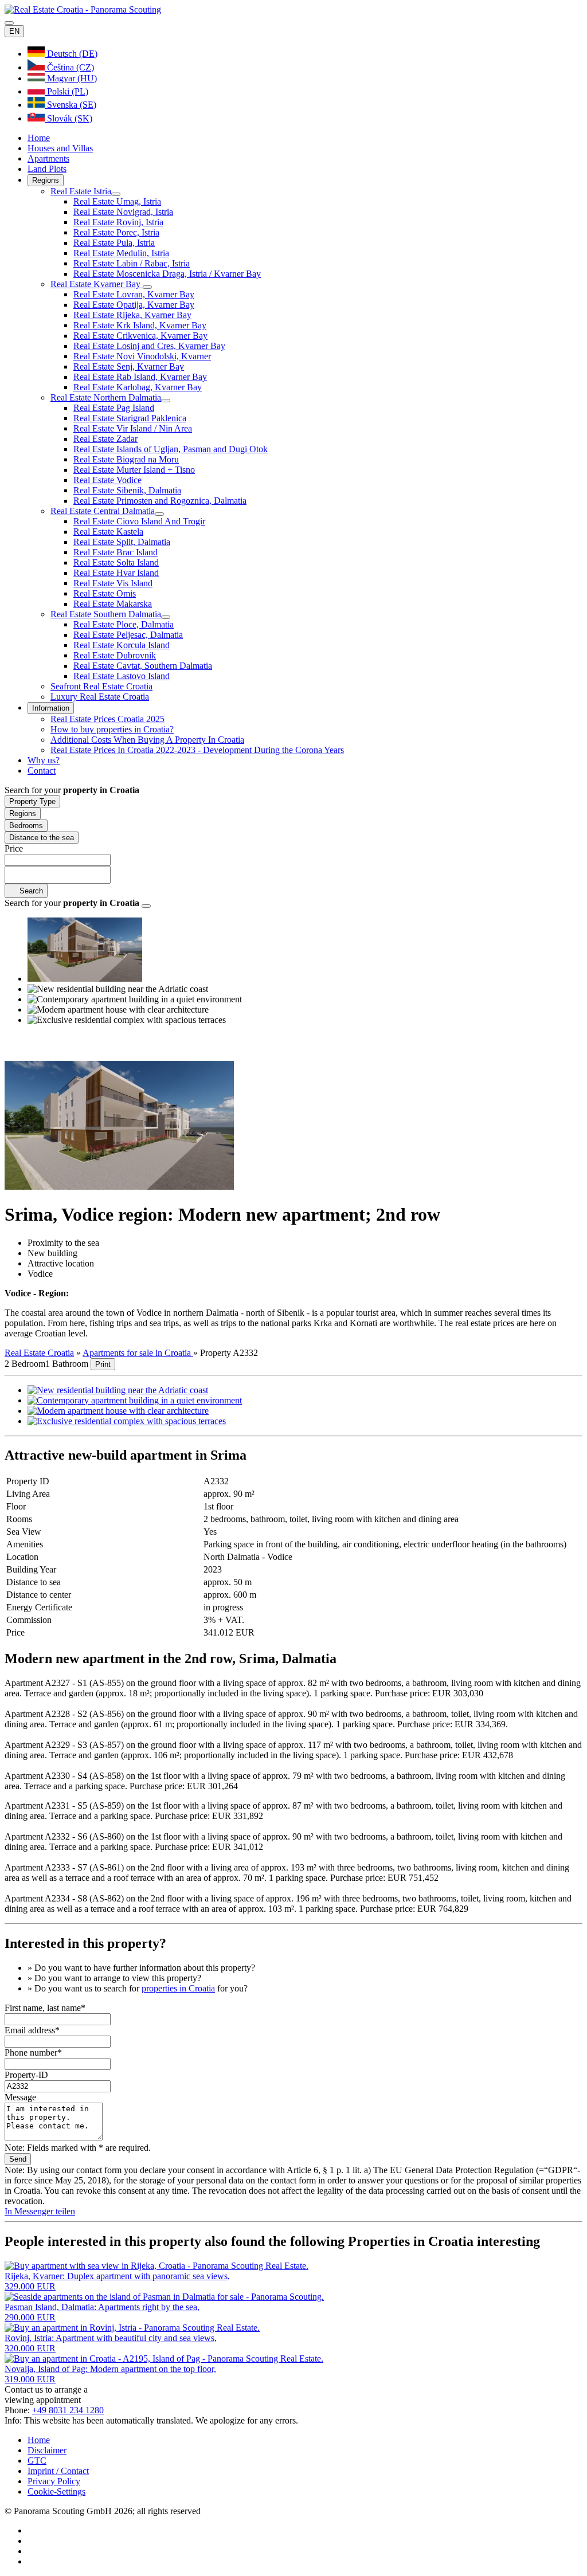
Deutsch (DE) (71, 54)
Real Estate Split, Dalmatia (122, 542)
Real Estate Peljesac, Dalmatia (128, 635)
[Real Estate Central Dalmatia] (159, 514)
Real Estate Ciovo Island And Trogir (139, 521)
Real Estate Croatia (39, 1353)
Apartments (48, 158)
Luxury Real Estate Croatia (100, 697)
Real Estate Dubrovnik (115, 655)
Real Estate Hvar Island (116, 573)
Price (14, 848)
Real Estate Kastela (108, 532)
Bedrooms (26, 826)
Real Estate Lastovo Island (122, 676)
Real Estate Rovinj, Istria (118, 222)
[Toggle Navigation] (9, 23)
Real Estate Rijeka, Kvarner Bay (132, 315)
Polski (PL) (66, 91)
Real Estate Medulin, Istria (121, 253)
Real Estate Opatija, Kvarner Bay (134, 305)
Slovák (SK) (69, 118)
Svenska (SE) (71, 105)
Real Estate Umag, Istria (117, 201)
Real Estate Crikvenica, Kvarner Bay (140, 336)
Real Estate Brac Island (116, 552)
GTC (37, 2461)
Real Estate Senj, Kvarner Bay (129, 366)
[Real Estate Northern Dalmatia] (166, 401)
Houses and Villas (60, 148)
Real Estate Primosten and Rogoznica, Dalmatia (160, 501)
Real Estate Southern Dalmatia (106, 614)
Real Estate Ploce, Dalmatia (124, 624)
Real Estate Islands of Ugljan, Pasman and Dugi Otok (171, 449)
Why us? (44, 760)
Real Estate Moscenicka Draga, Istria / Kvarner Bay (167, 274)
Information (51, 708)
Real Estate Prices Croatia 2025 (107, 719)
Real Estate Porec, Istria (116, 232)
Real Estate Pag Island (114, 408)
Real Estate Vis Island (113, 583)
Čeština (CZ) (69, 67)
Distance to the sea (42, 838)
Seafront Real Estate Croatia (101, 686)
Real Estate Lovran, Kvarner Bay (134, 294)
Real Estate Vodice (107, 480)
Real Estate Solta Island (116, 562)
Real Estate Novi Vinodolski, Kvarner (142, 356)
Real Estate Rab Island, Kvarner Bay (140, 377)
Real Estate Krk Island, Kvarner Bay (140, 325)
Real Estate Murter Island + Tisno (134, 470)
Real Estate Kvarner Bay (97, 284)
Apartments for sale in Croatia (138, 1353)
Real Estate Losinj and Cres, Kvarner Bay (149, 346)
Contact (42, 771)
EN (14, 31)
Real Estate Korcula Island (122, 645)
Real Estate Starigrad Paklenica (130, 418)
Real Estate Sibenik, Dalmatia (127, 490)
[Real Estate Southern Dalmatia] (166, 617)
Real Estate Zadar (105, 439)
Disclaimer (47, 2450)
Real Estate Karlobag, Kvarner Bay (138, 387)
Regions (46, 180)
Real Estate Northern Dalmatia (106, 397)
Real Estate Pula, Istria (114, 243)
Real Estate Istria (81, 191)
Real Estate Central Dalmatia (103, 511)
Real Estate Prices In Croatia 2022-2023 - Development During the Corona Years (197, 750)
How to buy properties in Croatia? (112, 729)
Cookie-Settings (56, 2491)
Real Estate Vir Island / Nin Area (133, 428)
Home (39, 138)
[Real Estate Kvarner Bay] (147, 287)
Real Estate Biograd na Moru (126, 459)
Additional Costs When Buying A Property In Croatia (147, 740)
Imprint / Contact (58, 2471)
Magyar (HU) (71, 78)
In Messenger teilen (40, 2211)
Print (103, 1364)
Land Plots (47, 169)
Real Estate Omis (105, 593)
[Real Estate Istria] (116, 194)
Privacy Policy (54, 2481)
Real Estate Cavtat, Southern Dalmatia (143, 666)
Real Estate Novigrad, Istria (123, 212)
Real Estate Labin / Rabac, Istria (132, 263)
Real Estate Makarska (113, 604)
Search (30, 891)
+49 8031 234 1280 (68, 2410)
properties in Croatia (178, 1988)
